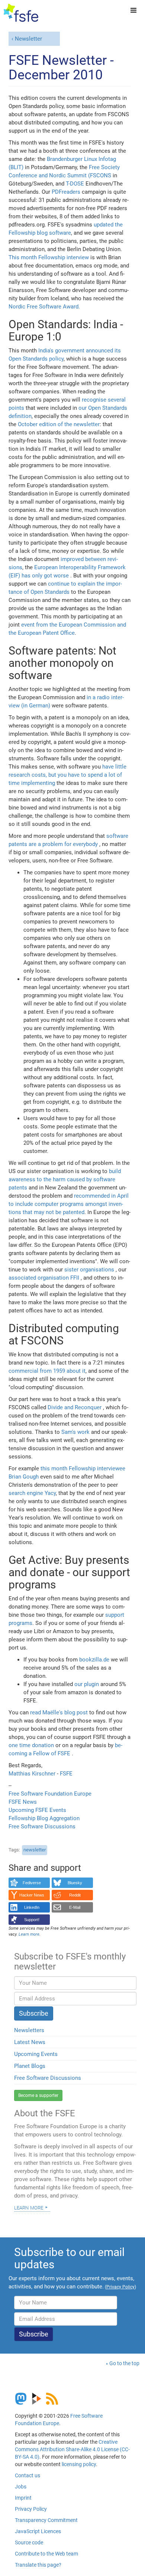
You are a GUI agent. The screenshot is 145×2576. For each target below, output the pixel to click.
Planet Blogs (30, 2066)
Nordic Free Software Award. (44, 307)
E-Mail (75, 1907)
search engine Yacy (32, 1493)
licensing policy (79, 2464)
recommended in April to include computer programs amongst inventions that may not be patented (69, 1204)
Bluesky (75, 1883)
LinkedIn (32, 1907)
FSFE (66, 1774)
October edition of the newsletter (59, 424)
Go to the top (124, 2363)
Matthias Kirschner (33, 1774)
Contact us (28, 2475)
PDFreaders (66, 192)
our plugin (87, 1684)
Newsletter (28, 39)
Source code (29, 2542)
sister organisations (90, 1270)
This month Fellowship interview (49, 257)
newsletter (35, 1850)
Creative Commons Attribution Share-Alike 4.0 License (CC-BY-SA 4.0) (72, 2449)
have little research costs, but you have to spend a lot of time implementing (67, 775)
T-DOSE (75, 184)
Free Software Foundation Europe (50, 1794)
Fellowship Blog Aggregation (44, 1818)
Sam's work (76, 1432)
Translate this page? (38, 2565)
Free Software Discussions (42, 1826)
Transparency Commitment (46, 2520)
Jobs (21, 2487)
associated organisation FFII (45, 1278)
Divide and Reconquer (75, 1407)
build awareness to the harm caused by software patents (65, 1179)
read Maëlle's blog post (60, 1712)
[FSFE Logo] (21, 13)
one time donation (32, 1745)
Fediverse (32, 1883)
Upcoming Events (36, 2054)
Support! (32, 1920)
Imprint (23, 2498)
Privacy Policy (31, 2509)
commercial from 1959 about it (47, 1371)
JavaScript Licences (38, 2531)
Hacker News (32, 1895)
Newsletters (29, 2030)
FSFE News (23, 1802)
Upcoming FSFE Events (37, 1810)
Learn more (29, 2207)
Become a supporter (38, 2095)
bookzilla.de (94, 1660)
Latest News (30, 2042)
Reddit (75, 1895)
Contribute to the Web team (46, 2554)
